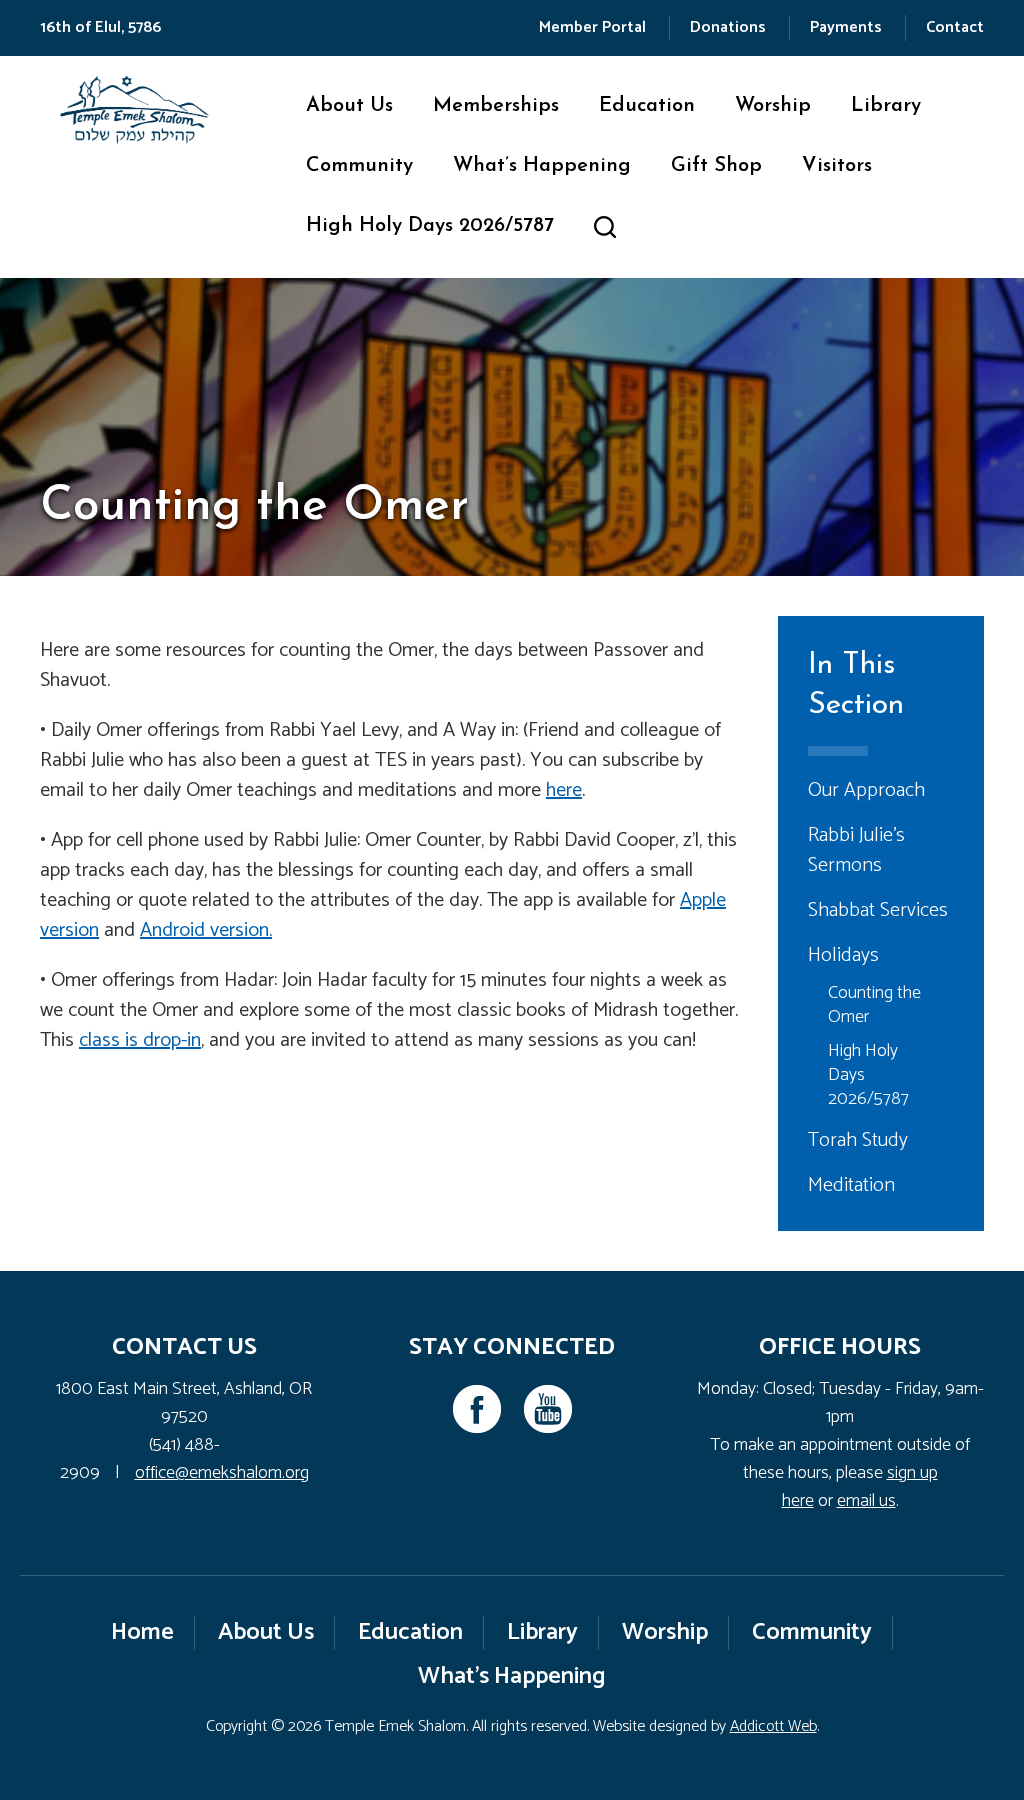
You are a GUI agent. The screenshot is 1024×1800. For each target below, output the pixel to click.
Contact (955, 27)
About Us (349, 106)
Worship (773, 106)
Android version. (206, 930)
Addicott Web (773, 1726)
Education (647, 106)
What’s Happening (542, 166)
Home (142, 1632)
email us (866, 1501)
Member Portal (592, 27)
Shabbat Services (878, 910)
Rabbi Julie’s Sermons (856, 850)
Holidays (843, 955)
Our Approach (866, 790)
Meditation (851, 1185)
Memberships (496, 106)
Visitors (837, 166)
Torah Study (858, 1140)
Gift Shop (716, 166)
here (564, 790)
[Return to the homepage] (134, 110)
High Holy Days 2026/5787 (430, 226)
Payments (846, 27)
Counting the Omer (874, 1005)
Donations (728, 27)
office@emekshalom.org (222, 1473)
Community (359, 166)
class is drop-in (140, 1040)
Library (886, 106)
